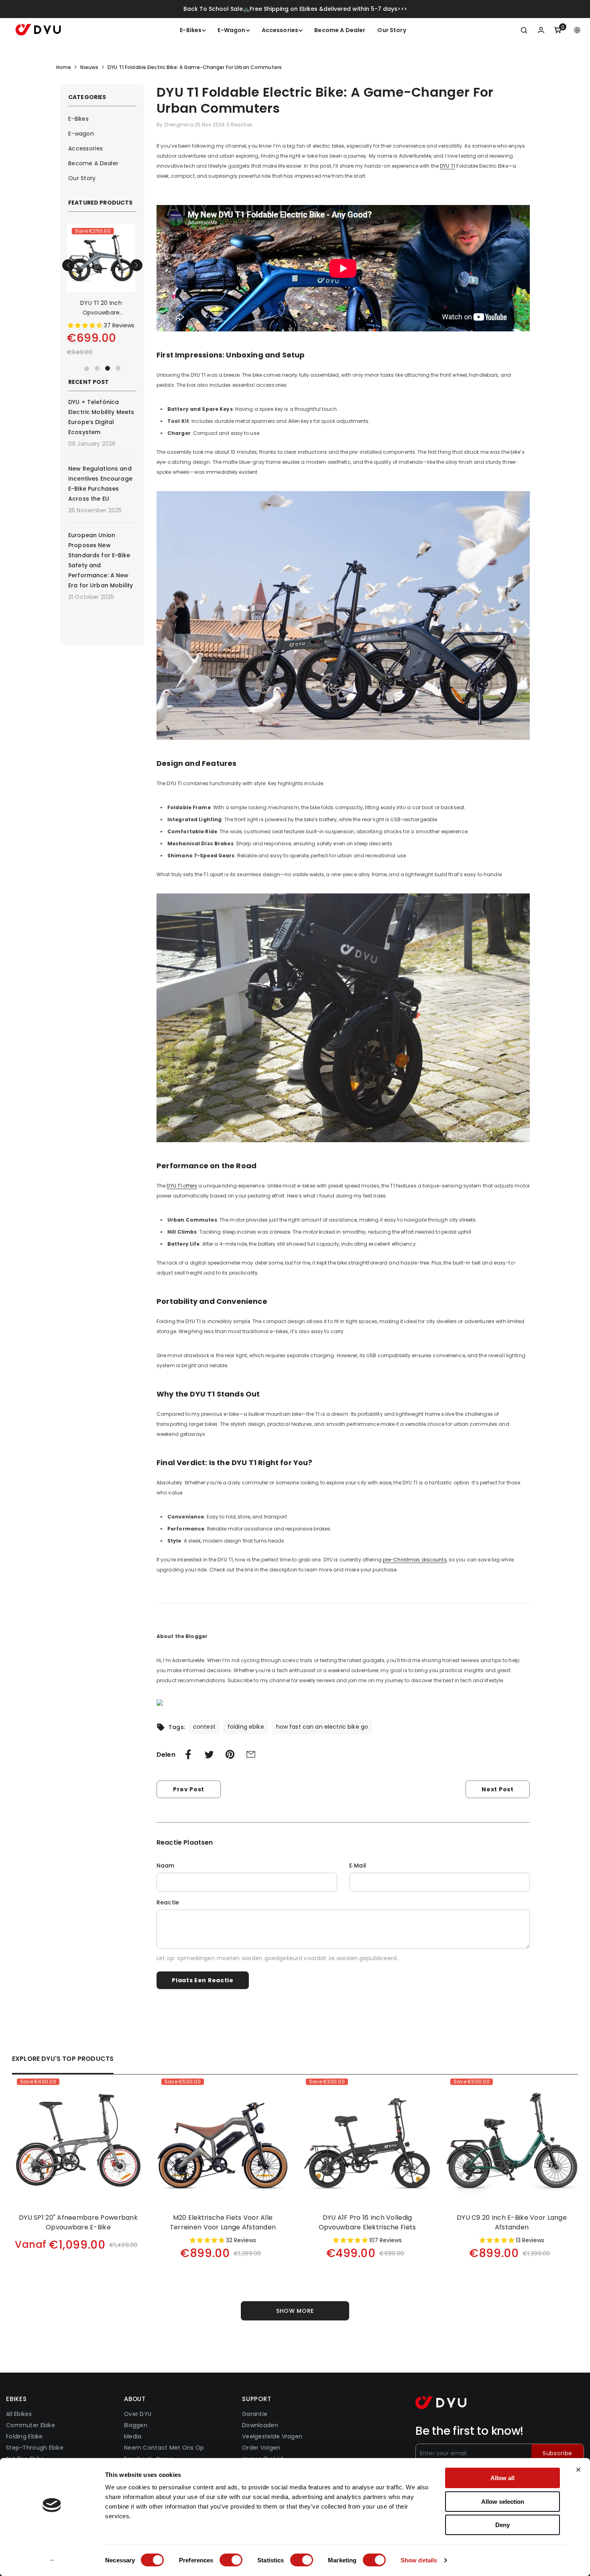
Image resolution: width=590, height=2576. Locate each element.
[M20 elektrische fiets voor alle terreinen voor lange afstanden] (102, 258)
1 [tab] (87, 368)
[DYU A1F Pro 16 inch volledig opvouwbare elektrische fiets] (367, 2141)
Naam (166, 1866)
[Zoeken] (524, 30)
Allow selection (503, 2502)
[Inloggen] (541, 30)
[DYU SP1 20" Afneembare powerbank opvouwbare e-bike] (78, 2141)
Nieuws (89, 67)
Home (64, 67)
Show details (419, 2560)
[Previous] (68, 265)
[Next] (136, 265)
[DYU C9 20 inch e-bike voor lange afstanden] (512, 2141)
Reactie (168, 1902)
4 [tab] (118, 368)
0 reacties (239, 125)
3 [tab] (108, 368)
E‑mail (358, 1866)
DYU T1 (448, 166)
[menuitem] (102, 119)
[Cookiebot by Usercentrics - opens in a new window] (52, 2560)
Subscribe (557, 2453)
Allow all (503, 2478)
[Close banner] (578, 2470)
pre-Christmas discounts (415, 1560)
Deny (503, 2525)
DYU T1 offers (182, 1186)
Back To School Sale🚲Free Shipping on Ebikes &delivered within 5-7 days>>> (295, 9)
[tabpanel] (102, 293)
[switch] (231, 2560)
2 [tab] (97, 368)
